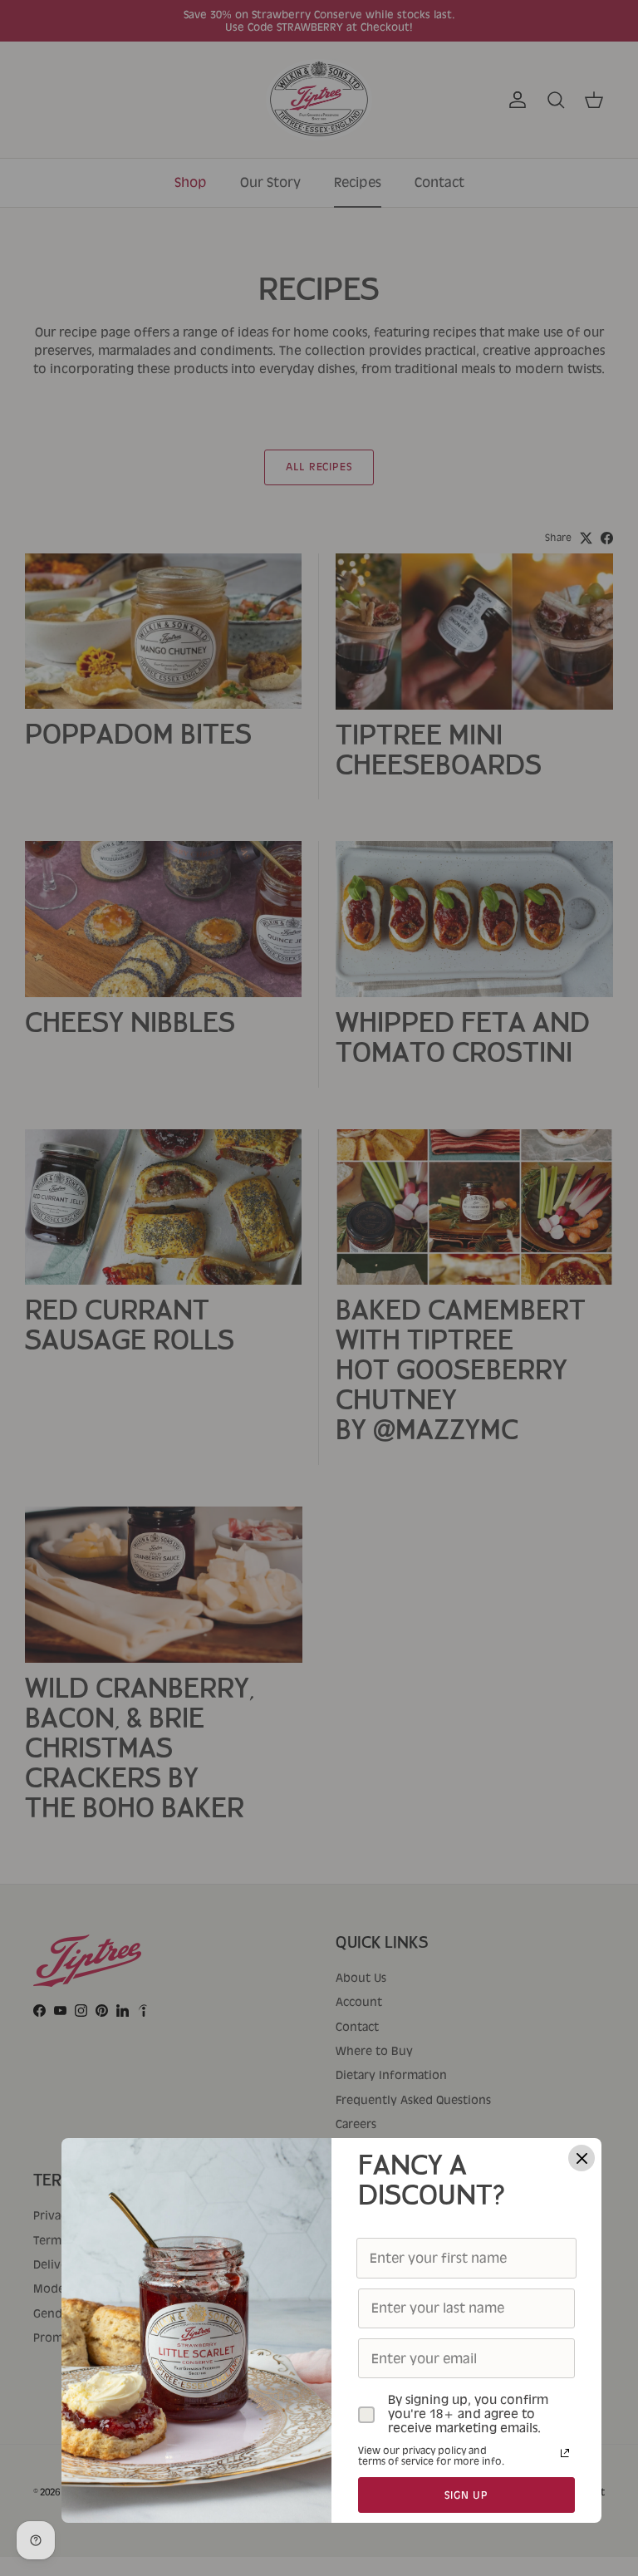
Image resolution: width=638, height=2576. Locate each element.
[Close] (582, 2158)
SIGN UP (467, 2495)
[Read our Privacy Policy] (565, 2453)
